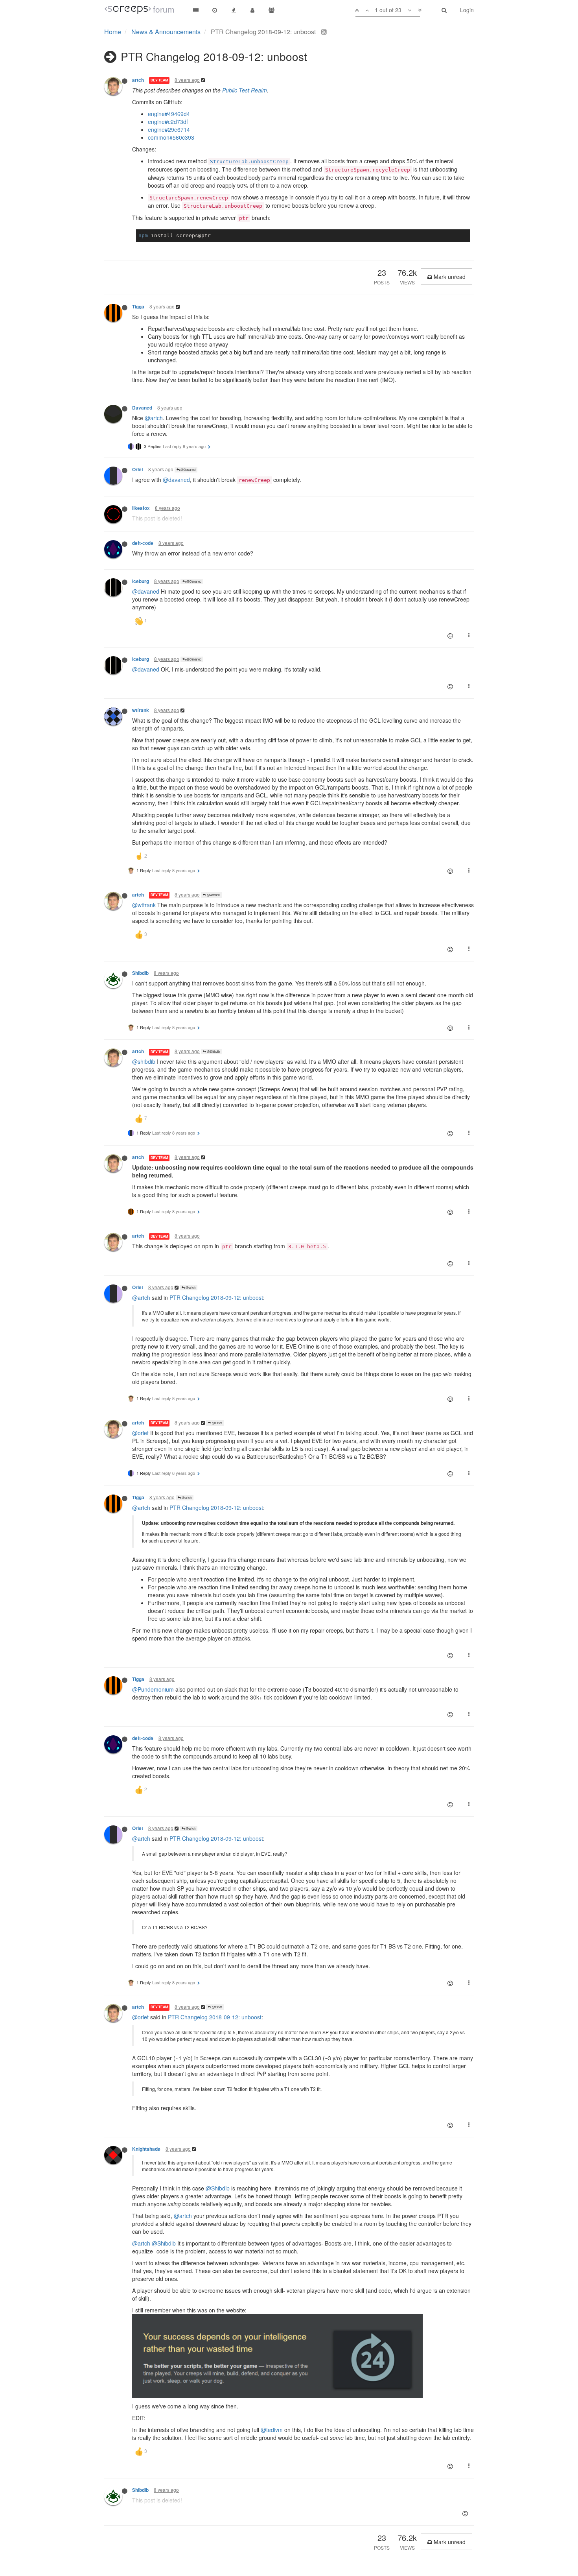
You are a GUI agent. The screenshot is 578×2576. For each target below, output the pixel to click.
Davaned (142, 408)
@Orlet (216, 1423)
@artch (154, 418)
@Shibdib (213, 1051)
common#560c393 (171, 137)
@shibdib (144, 1061)
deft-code (143, 543)
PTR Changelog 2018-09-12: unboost (216, 1297)
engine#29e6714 (169, 129)
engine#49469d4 (169, 114)
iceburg (141, 581)
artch (138, 80)
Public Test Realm (245, 90)
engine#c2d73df (168, 122)
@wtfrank (213, 895)
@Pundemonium (153, 1689)
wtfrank (141, 710)
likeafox (141, 508)
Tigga (138, 307)
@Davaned (188, 470)
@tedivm (272, 2430)
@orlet (140, 1433)
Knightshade (146, 2149)
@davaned (176, 480)
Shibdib (140, 973)
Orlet (138, 470)
